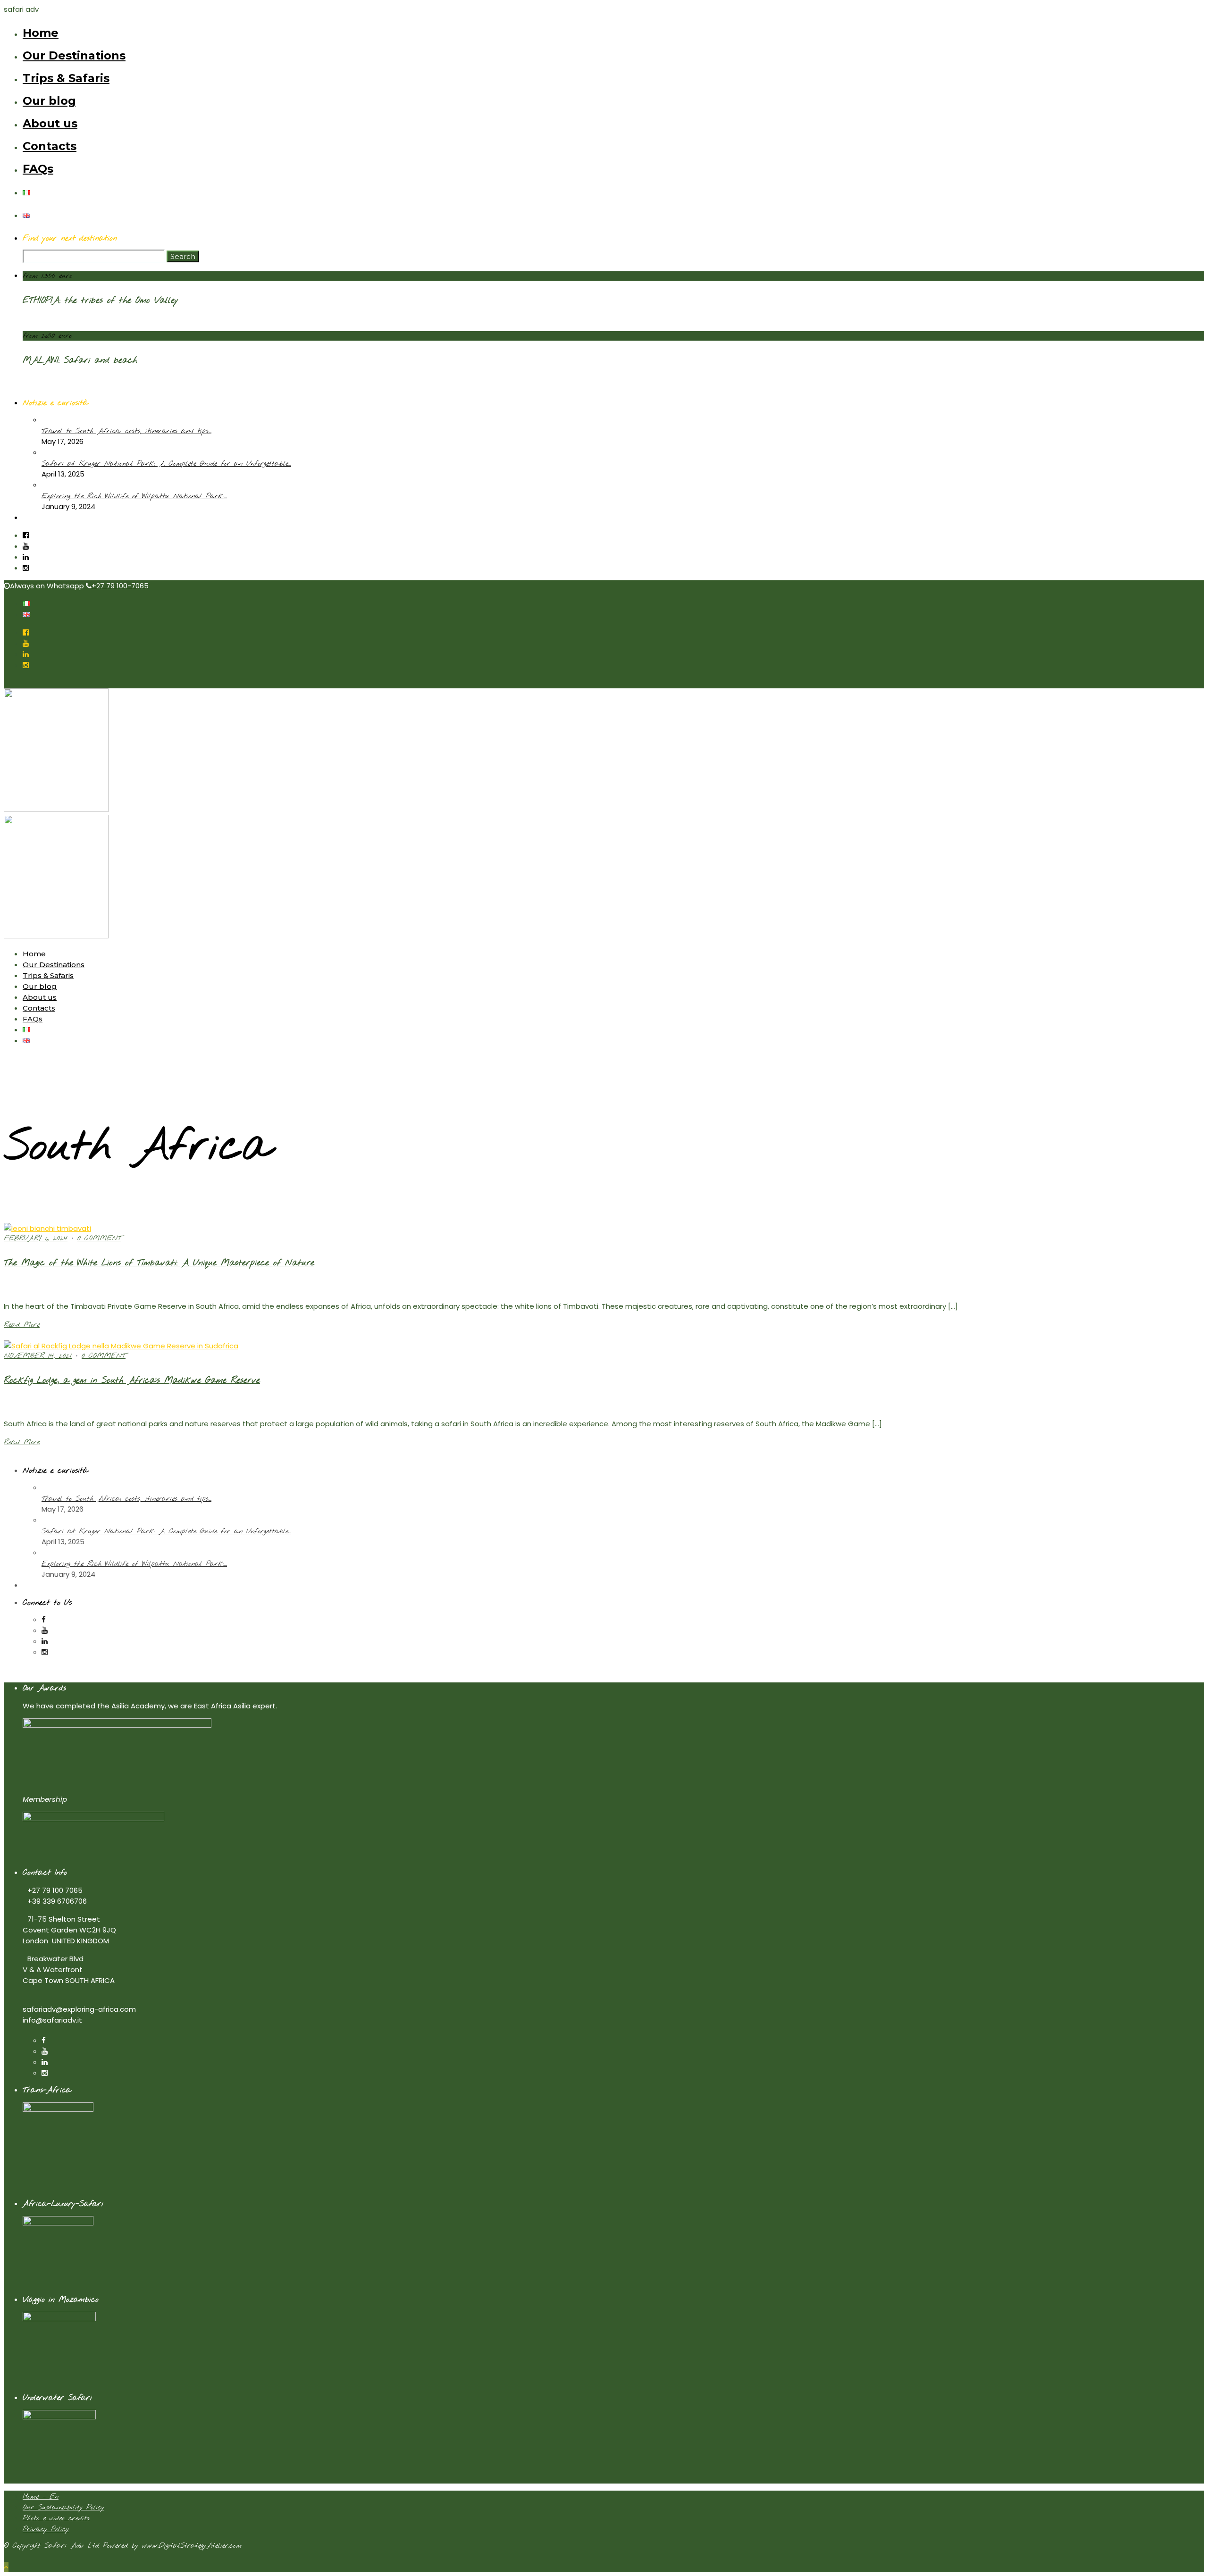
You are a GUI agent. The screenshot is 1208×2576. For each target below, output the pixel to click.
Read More (22, 1325)
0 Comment (99, 1238)
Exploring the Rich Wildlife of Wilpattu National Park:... (134, 496)
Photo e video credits (56, 2518)
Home (41, 33)
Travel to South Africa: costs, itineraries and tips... (126, 431)
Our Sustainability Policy (63, 2508)
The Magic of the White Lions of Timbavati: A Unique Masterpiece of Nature (159, 1263)
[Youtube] (26, 546)
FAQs (38, 169)
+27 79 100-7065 (120, 586)
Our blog (49, 101)
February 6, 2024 (36, 1238)
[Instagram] (26, 568)
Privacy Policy (46, 2529)
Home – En (41, 2497)
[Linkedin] (26, 557)
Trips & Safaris (66, 78)
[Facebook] (44, 1619)
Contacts (50, 146)
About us (50, 123)
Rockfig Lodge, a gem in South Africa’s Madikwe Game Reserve (132, 1380)
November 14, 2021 (38, 1356)
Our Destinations (74, 55)
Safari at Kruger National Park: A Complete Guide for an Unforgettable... (166, 464)
